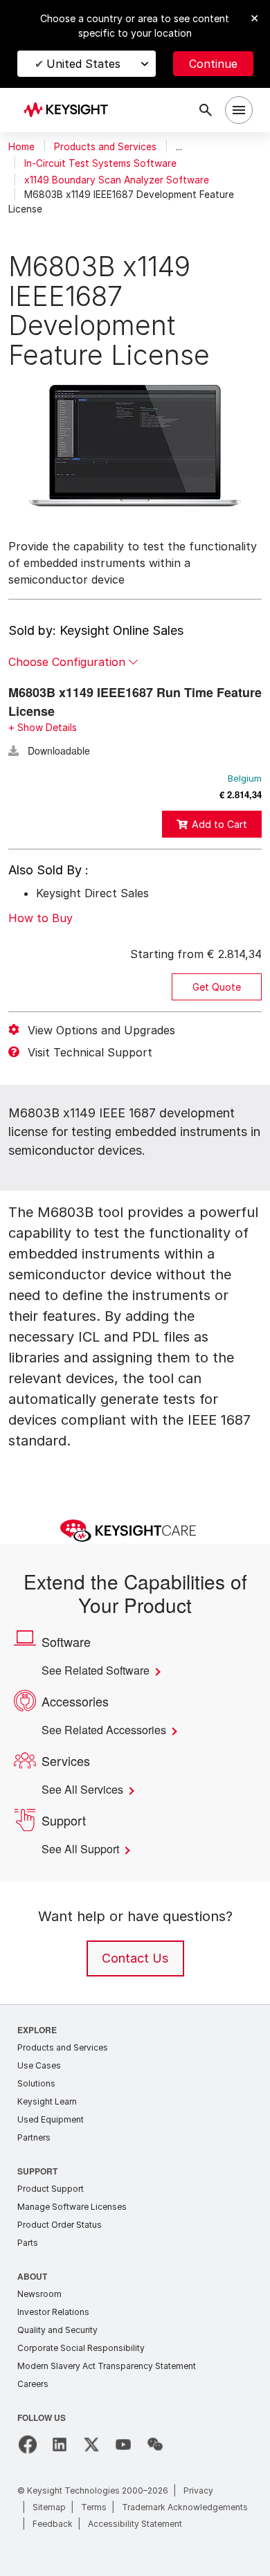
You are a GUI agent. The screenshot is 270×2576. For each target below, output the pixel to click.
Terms (94, 2507)
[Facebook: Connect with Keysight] (28, 2444)
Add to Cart (219, 824)
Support (38, 2171)
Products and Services (105, 147)
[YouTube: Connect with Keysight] (123, 2444)
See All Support (84, 1849)
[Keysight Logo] (70, 110)
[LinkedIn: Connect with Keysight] (60, 2444)
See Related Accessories (109, 1730)
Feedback (53, 2524)
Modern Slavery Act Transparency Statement (107, 2366)
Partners (34, 2137)
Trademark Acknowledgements (185, 2507)
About (33, 2276)
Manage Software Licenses (72, 2207)
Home (21, 147)
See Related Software (101, 1670)
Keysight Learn (47, 2101)
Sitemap (49, 2507)
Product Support (51, 2189)
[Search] (206, 110)
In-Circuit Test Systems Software (100, 163)
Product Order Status (60, 2225)
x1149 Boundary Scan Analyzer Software (117, 180)
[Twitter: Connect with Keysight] (91, 2444)
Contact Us (135, 1958)
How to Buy (40, 918)
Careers (33, 2384)
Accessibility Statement (135, 2524)
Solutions (36, 2083)
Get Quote (217, 987)
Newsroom (39, 2294)
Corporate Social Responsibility (81, 2348)
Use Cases (39, 2065)
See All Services (85, 1790)
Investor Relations (53, 2312)
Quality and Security (57, 2330)
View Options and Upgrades (101, 1030)
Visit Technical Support (90, 1052)
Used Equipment (51, 2119)
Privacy (198, 2491)
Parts (28, 2243)
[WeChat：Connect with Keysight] (155, 2444)
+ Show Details (43, 727)
